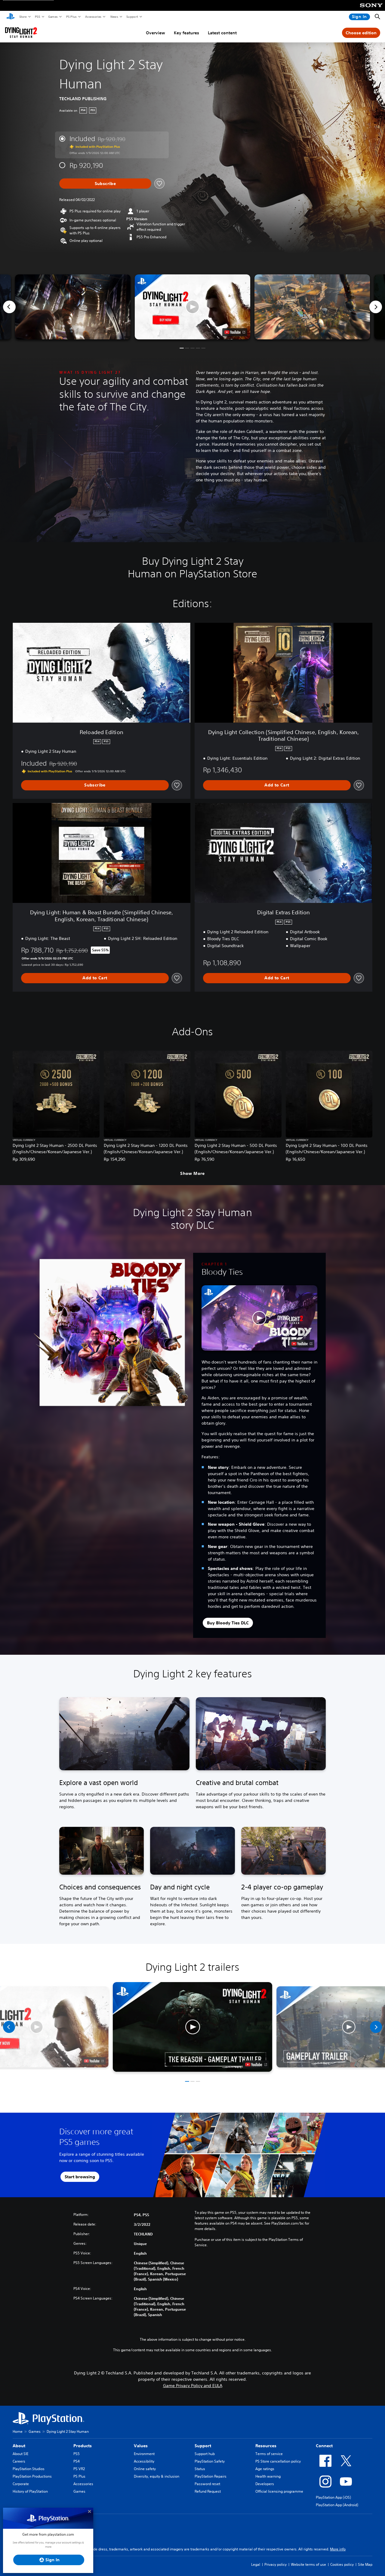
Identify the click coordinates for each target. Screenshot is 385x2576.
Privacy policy (276, 2564)
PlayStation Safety (210, 2461)
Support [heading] (203, 2446)
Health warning (268, 2476)
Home (18, 2431)
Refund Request (208, 2491)
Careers (19, 2461)
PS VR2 (79, 2469)
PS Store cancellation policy (278, 2461)
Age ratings (265, 2469)
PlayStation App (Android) (337, 2505)
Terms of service (269, 2454)
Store (23, 17)
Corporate (21, 2484)
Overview (156, 33)
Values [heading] (141, 2446)
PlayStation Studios (29, 2469)
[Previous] (9, 307)
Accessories (93, 17)
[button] (192, 307)
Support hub (205, 2454)
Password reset (207, 2484)
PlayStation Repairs (211, 2476)
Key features (186, 33)
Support (132, 17)
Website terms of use (308, 2564)
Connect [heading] (324, 2446)
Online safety (145, 2469)
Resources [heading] (266, 2446)
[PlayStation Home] (11, 17)
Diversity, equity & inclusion (157, 2476)
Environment (144, 2454)
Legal (256, 2564)
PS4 (77, 2461)
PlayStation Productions (32, 2476)
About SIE (20, 2454)
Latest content (222, 33)
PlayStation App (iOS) (333, 2497)
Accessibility (144, 2461)
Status (200, 2469)
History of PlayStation (30, 2491)
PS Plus (71, 17)
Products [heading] (83, 2446)
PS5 (37, 17)
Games (53, 17)
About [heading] (19, 2446)
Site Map (365, 2564)
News (114, 17)
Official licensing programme (279, 2491)
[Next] (376, 307)
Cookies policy (342, 2564)
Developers (265, 2484)
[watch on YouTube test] (235, 332)
